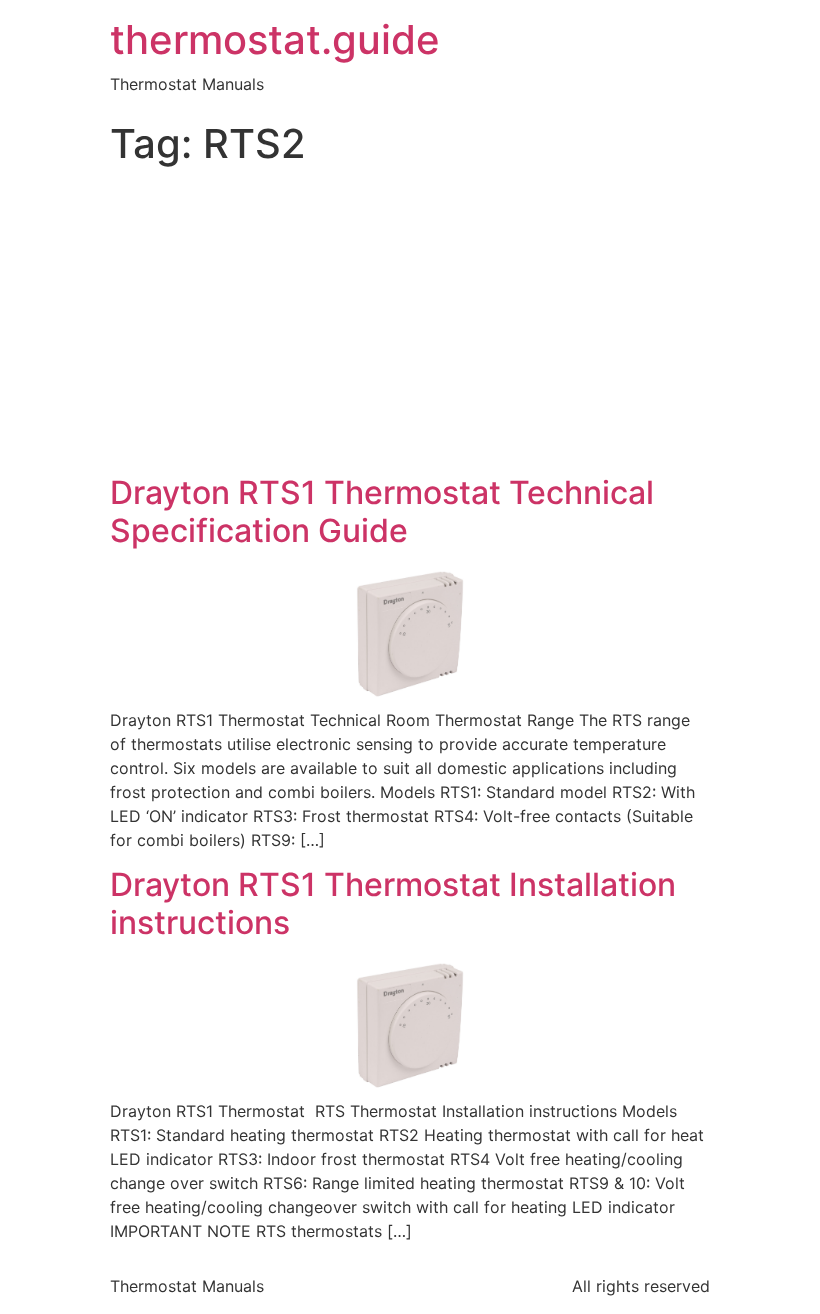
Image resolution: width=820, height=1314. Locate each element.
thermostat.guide (275, 40)
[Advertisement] (410, 324)
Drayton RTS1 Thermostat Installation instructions (393, 903)
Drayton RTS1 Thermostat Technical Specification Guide (382, 511)
